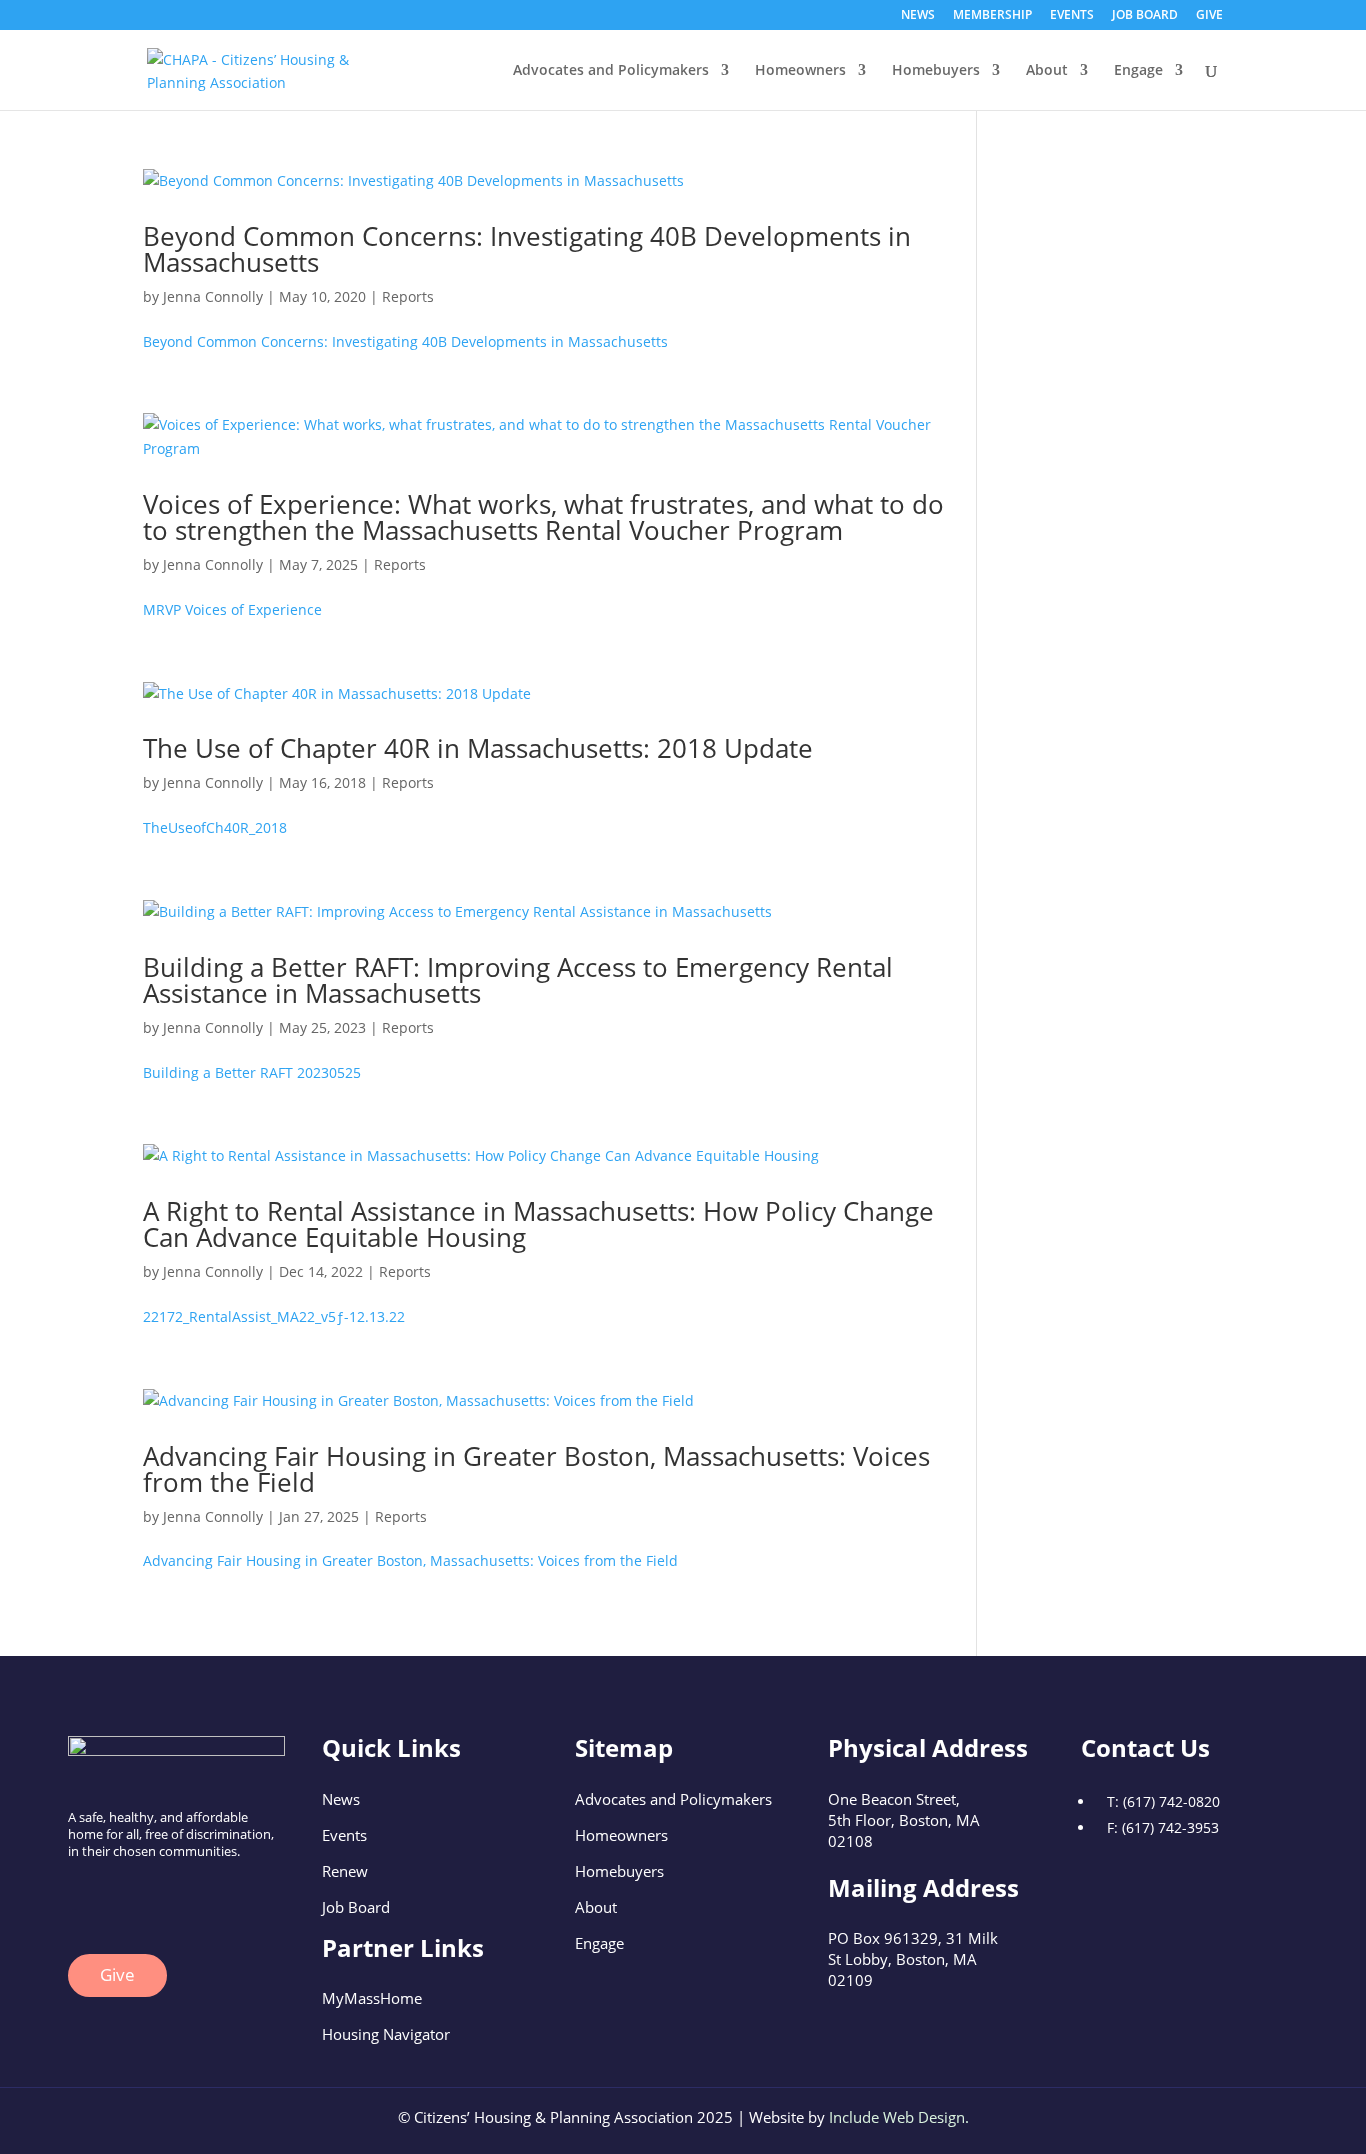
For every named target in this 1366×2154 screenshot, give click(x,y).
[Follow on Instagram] (164, 1900)
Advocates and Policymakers (611, 71)
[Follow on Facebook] (84, 1900)
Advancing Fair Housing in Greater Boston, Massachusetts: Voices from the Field (536, 1469)
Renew (345, 1871)
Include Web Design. (899, 2117)
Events (344, 1835)
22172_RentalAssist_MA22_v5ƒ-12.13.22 (274, 1316)
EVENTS (1072, 16)
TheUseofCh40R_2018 (215, 827)
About (1047, 71)
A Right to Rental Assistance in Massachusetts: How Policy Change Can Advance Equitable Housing (538, 1224)
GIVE (1209, 16)
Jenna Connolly (213, 296)
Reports (408, 296)
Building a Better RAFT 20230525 (252, 1072)
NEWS (918, 16)
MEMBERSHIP (992, 16)
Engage (1138, 71)
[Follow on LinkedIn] (124, 1900)
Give (117, 1974)
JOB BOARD (1145, 16)
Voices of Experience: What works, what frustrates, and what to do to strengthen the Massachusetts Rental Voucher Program (543, 517)
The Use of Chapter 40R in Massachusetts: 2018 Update (478, 748)
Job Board (356, 1907)
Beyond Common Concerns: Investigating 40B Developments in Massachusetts (527, 249)
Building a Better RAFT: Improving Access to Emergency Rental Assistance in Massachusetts (518, 980)
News (341, 1799)
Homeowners (800, 71)
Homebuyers (936, 71)
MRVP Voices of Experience (232, 609)
